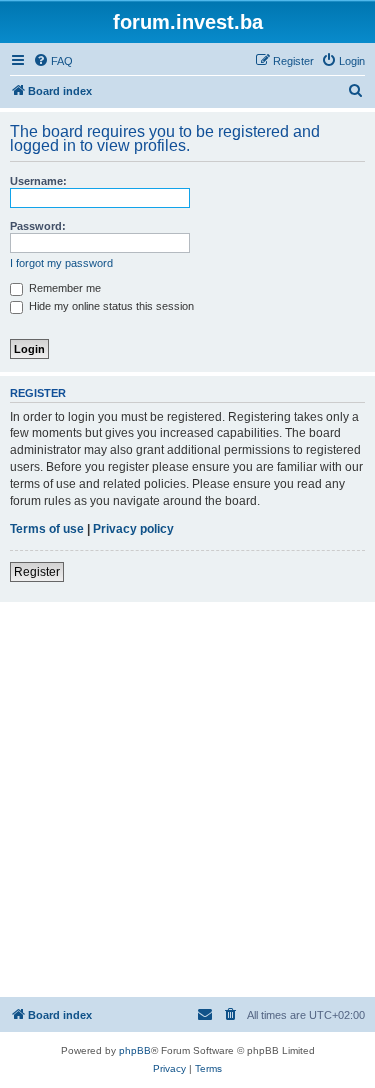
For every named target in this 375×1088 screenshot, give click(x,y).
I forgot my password (61, 263)
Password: (38, 226)
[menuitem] (53, 61)
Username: (38, 181)
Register (37, 572)
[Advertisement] (187, 799)
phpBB (135, 1050)
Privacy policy (133, 529)
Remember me (63, 288)
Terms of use (47, 529)
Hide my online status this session (110, 306)
